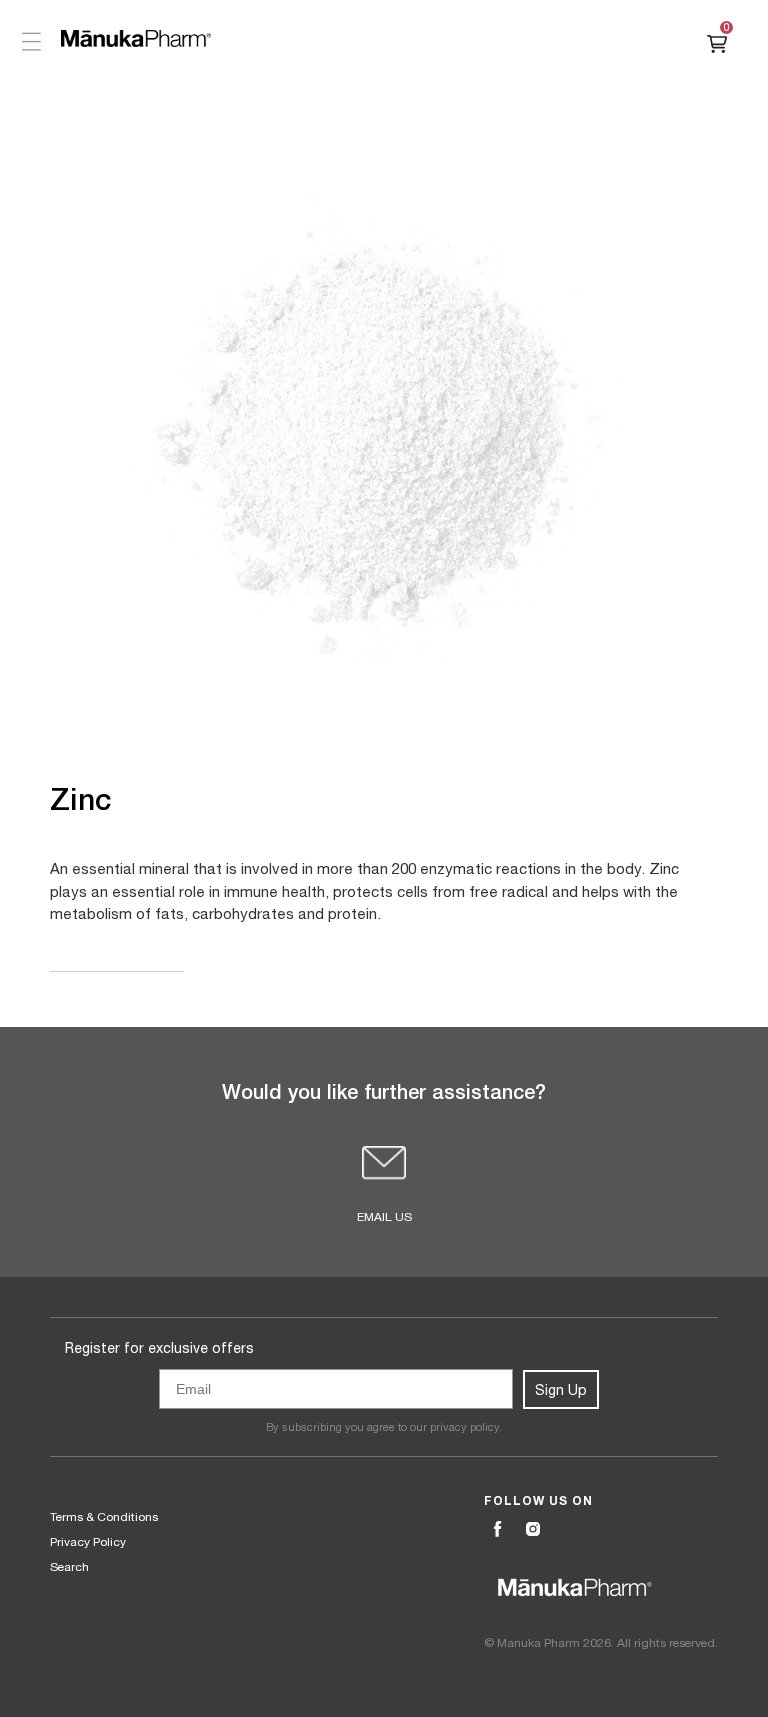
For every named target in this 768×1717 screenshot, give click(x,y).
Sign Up (561, 1390)
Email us (384, 1217)
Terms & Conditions (104, 1517)
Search (69, 1567)
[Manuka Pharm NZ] (136, 38)
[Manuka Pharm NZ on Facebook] (500, 1530)
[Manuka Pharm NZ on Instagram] (535, 1530)
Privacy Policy (88, 1542)
